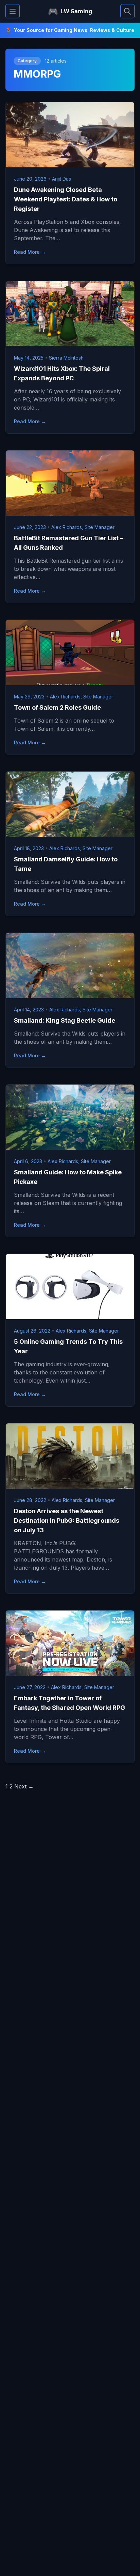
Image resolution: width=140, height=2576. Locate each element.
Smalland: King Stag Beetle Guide (65, 1020)
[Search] (127, 11)
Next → (24, 1786)
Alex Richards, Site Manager (83, 527)
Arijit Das (62, 179)
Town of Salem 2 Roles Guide (57, 707)
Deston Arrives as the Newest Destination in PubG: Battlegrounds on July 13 (67, 1521)
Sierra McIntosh (66, 358)
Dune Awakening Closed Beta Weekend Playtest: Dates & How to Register (66, 199)
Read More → (30, 252)
